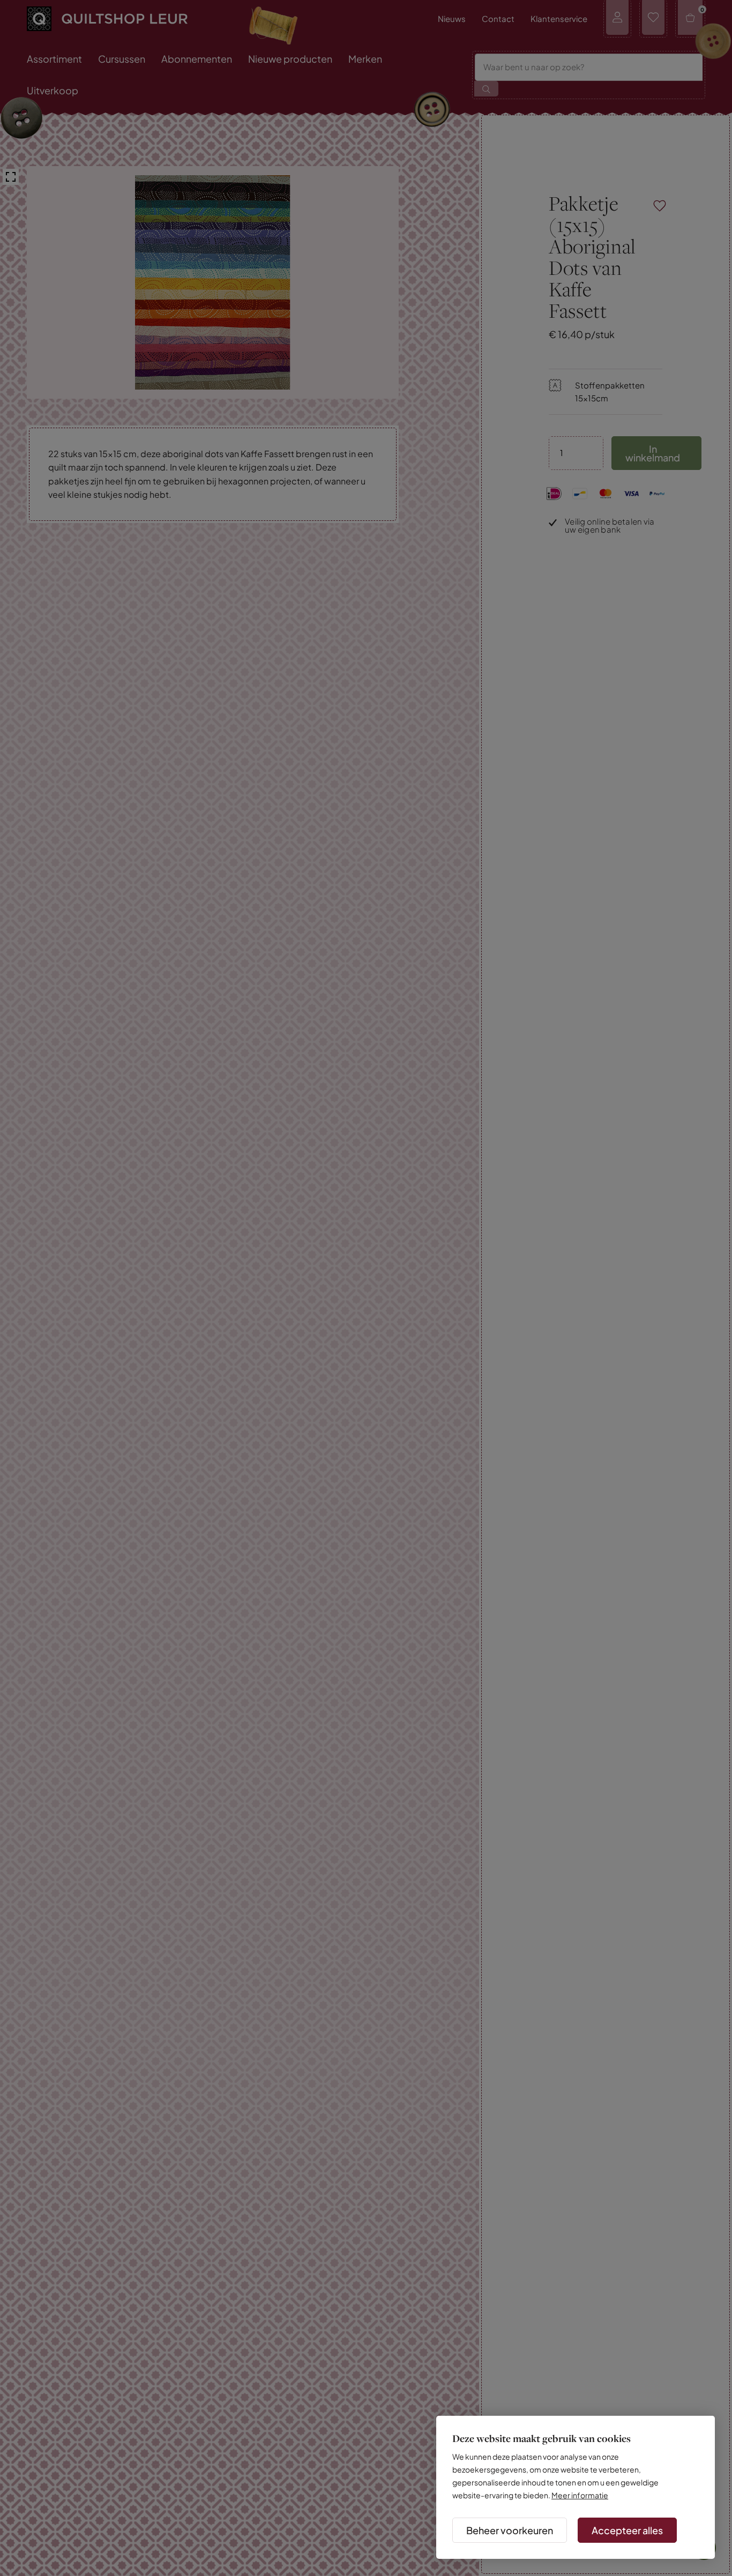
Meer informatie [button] (580, 2495)
